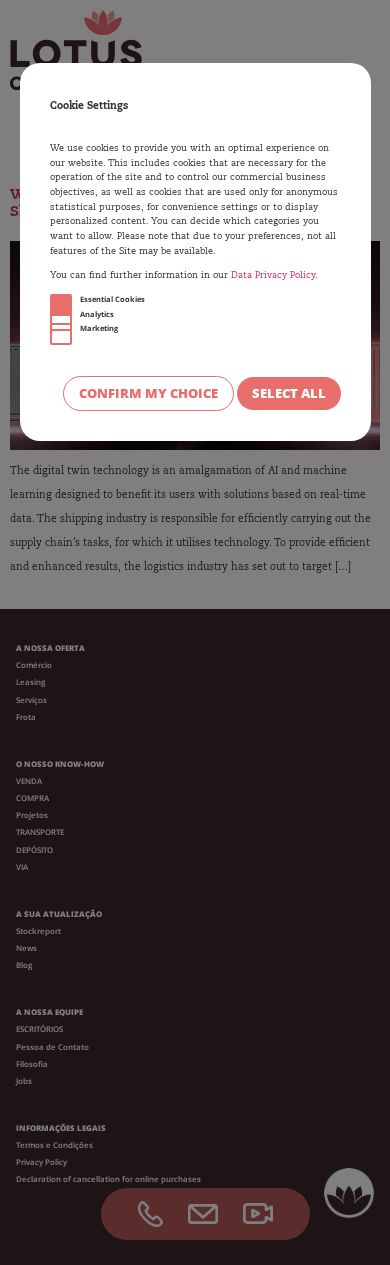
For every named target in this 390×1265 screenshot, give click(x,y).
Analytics (97, 314)
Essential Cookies (112, 299)
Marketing (99, 328)
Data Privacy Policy (273, 275)
